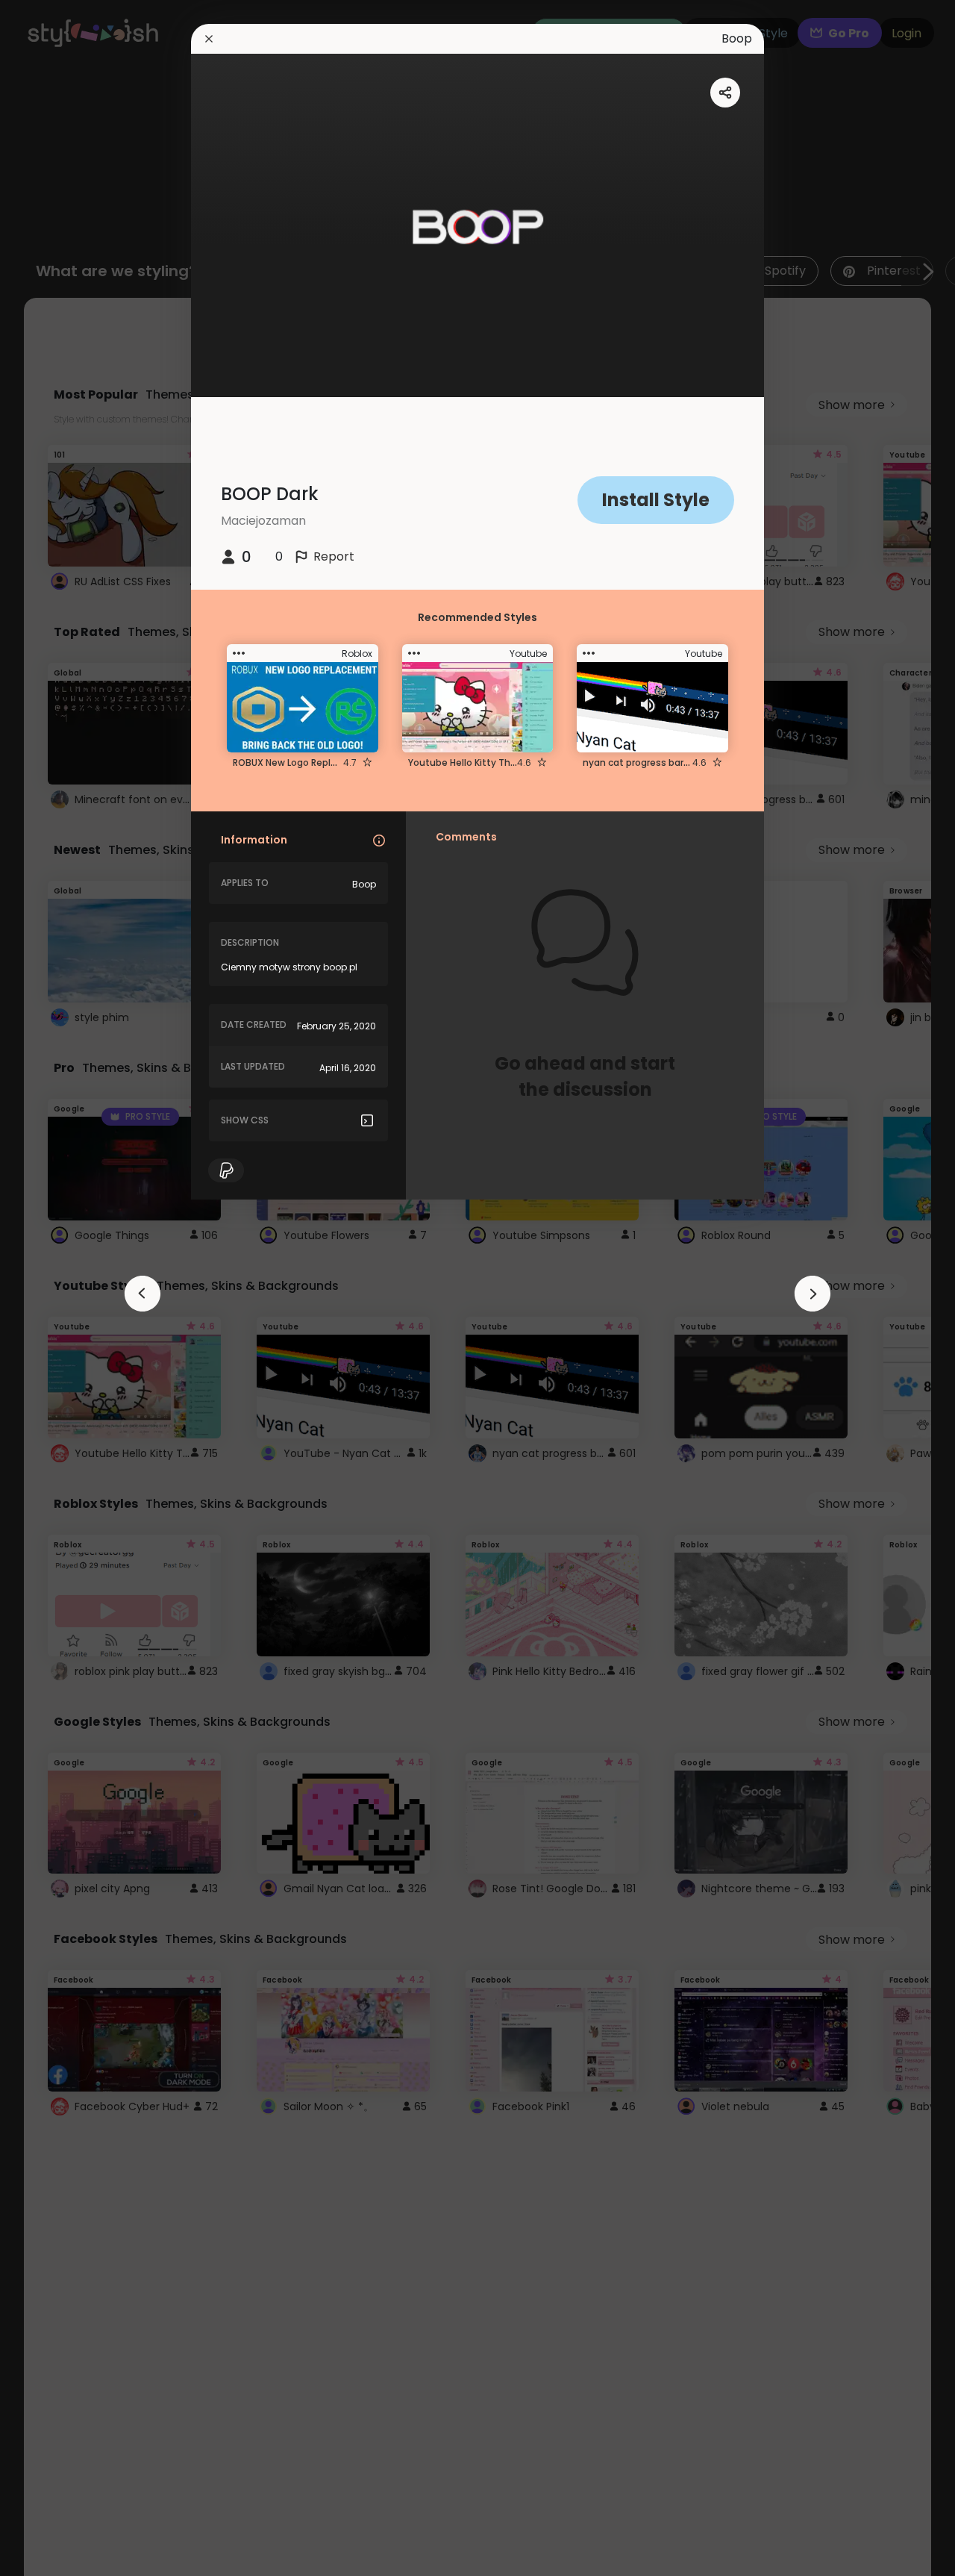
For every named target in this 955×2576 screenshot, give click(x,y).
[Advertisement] (60, 1288)
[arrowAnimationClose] (143, 1294)
